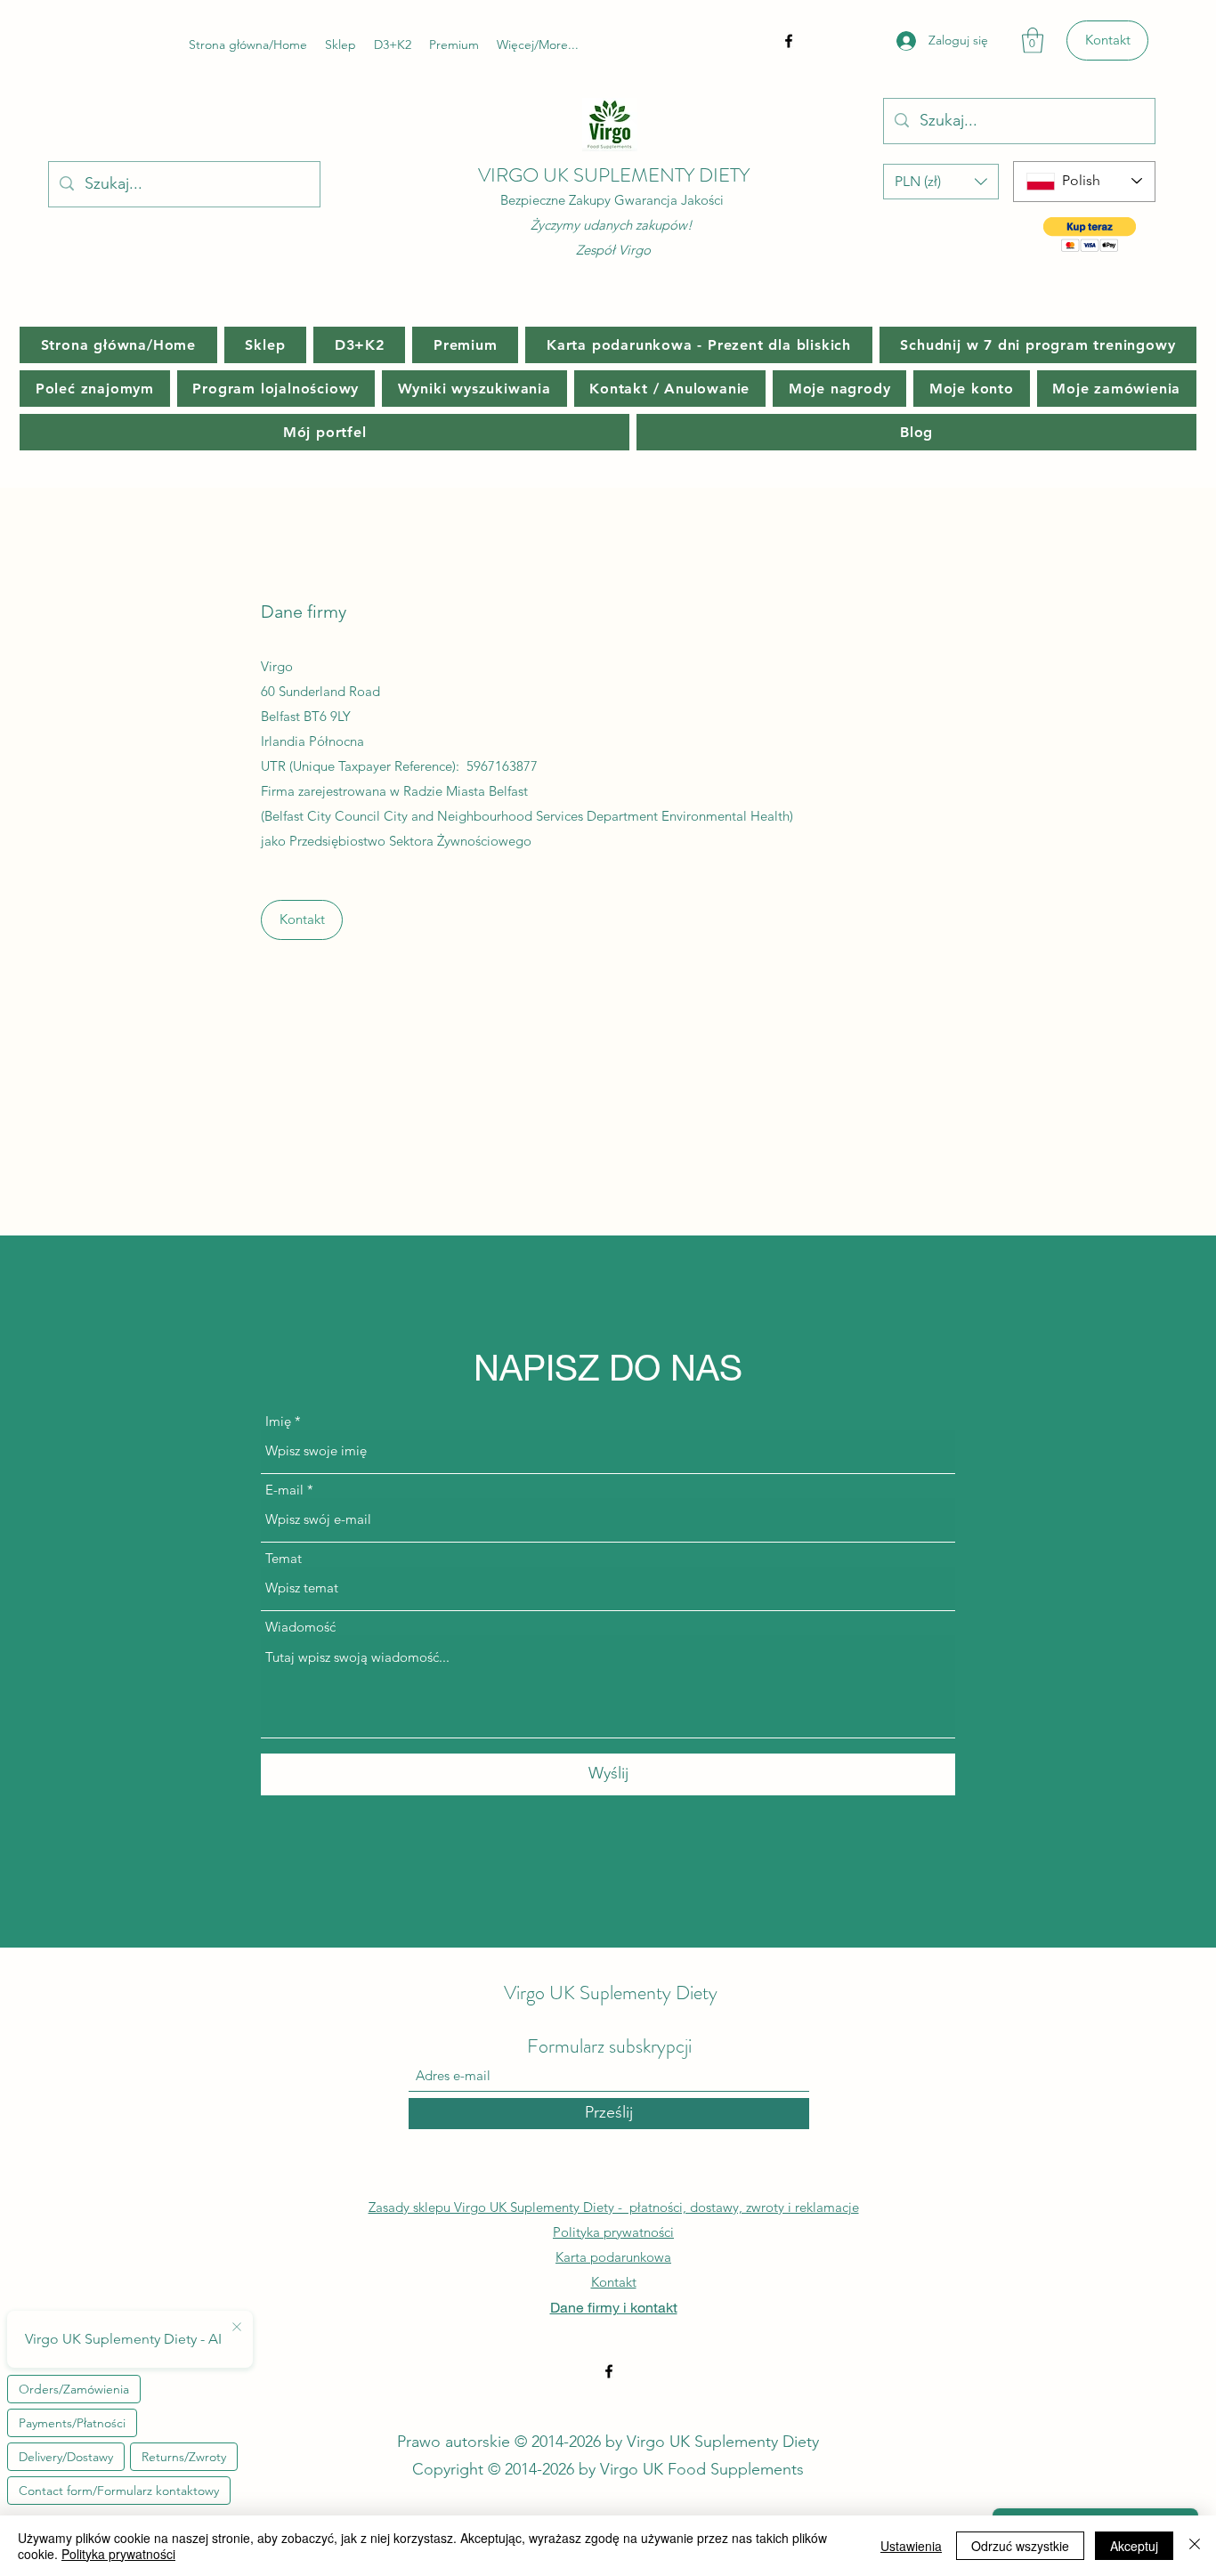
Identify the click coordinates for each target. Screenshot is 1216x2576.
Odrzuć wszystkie (1020, 2546)
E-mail (284, 1490)
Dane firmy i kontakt (614, 2307)
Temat (284, 1558)
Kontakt (614, 2282)
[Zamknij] (1195, 2546)
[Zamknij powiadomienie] (237, 2328)
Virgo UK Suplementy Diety (611, 1993)
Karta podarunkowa (613, 2257)
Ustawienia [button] (911, 2546)
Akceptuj (1134, 2546)
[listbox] (941, 182)
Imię (278, 1421)
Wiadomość (300, 1627)
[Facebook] (789, 41)
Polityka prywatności (613, 2232)
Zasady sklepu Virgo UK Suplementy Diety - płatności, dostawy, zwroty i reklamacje (614, 2207)
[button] (1033, 41)
